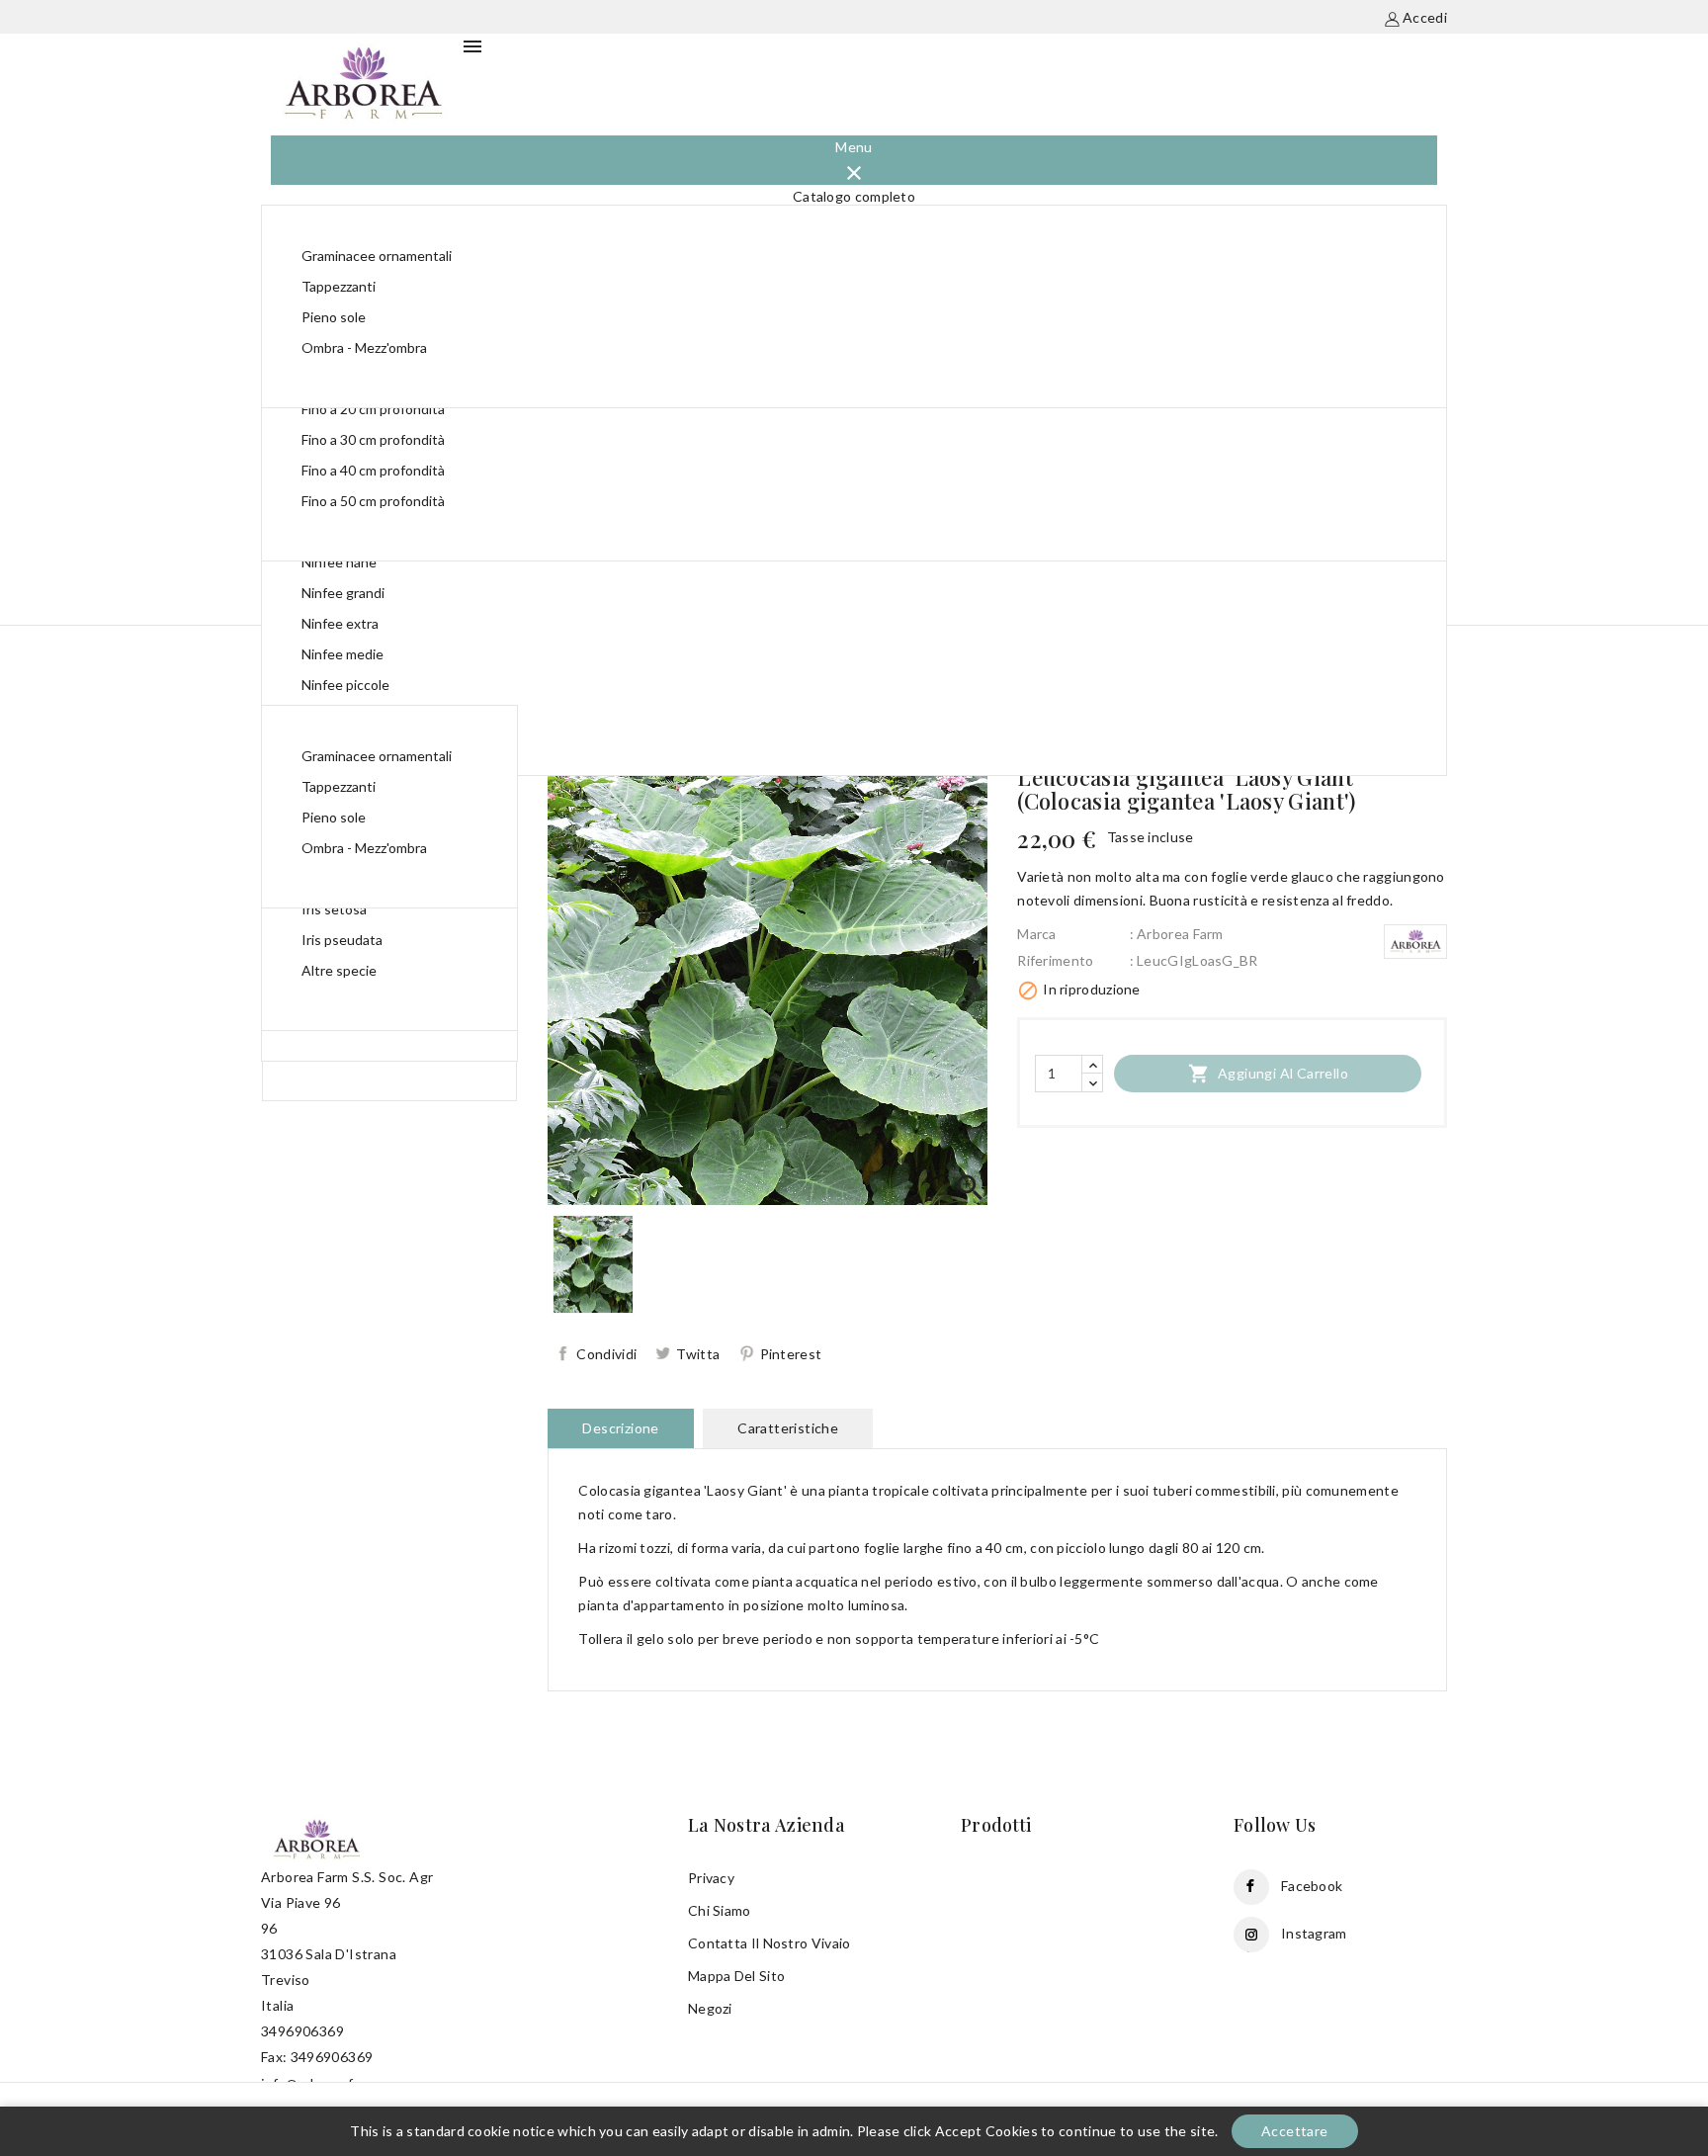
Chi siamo (720, 1910)
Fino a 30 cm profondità (373, 439)
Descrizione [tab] (620, 1428)
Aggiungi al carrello (1268, 1074)
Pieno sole (334, 317)
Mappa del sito (736, 1976)
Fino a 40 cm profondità (373, 470)
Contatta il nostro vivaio (769, 1943)
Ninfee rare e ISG (355, 715)
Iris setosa (334, 909)
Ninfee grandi (343, 593)
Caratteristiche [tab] (788, 1428)
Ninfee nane (339, 562)
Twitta (698, 1354)
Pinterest (791, 1354)
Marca (1037, 934)
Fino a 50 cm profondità (373, 501)
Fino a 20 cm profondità (373, 409)
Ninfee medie (342, 654)
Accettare (1295, 2131)
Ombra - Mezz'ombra (364, 347)
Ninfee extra (340, 623)
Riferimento (1055, 960)
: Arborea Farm (1177, 934)
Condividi (606, 1354)
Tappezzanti (339, 286)
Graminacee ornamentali (377, 256)
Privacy (711, 1878)
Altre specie (339, 970)
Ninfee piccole (345, 685)
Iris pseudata (342, 940)
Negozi (710, 2008)
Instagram (1314, 1933)
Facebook (1312, 1886)
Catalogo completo (854, 196)
